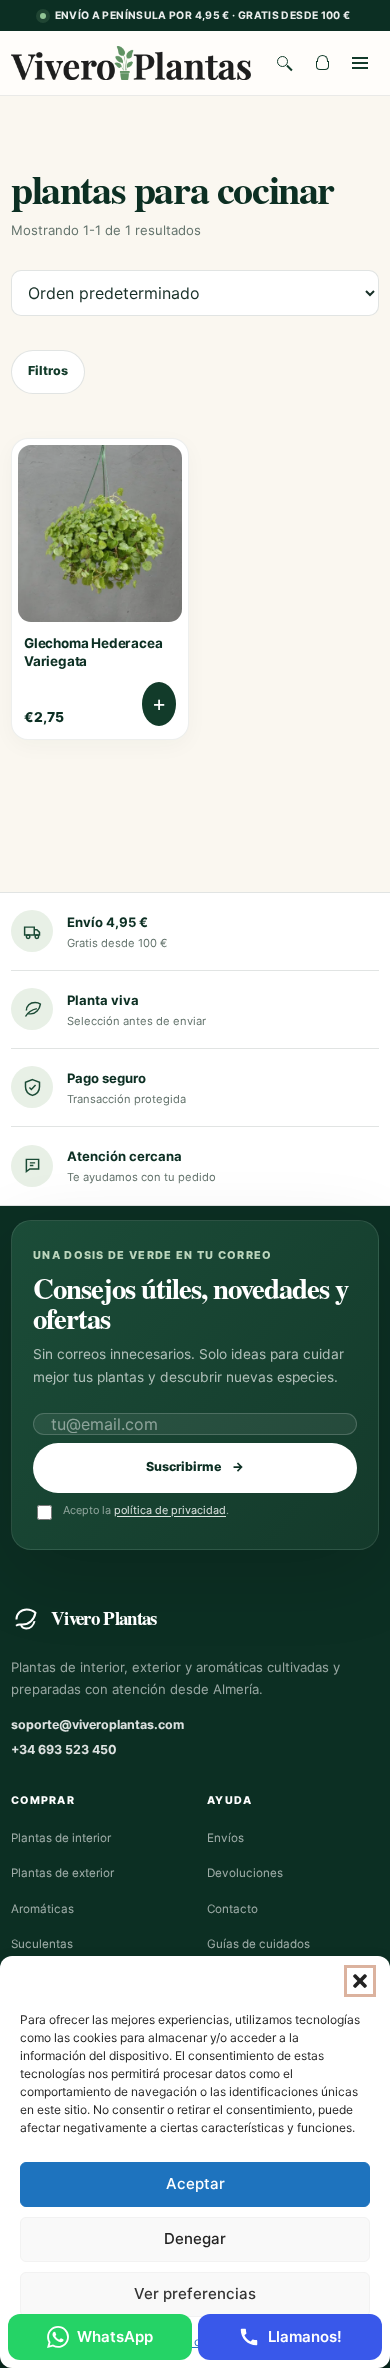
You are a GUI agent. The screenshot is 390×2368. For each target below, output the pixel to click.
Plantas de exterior (62, 1873)
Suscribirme (195, 1466)
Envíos (225, 1838)
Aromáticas (42, 1909)
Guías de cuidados (258, 1944)
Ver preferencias (195, 2293)
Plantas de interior (61, 1838)
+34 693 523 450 (64, 1749)
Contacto (232, 1909)
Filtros (48, 370)
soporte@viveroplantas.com (97, 1724)
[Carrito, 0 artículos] (322, 63)
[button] (360, 1981)
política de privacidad (170, 1510)
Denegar (195, 2238)
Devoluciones (245, 1873)
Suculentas (42, 1944)
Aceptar (195, 2183)
